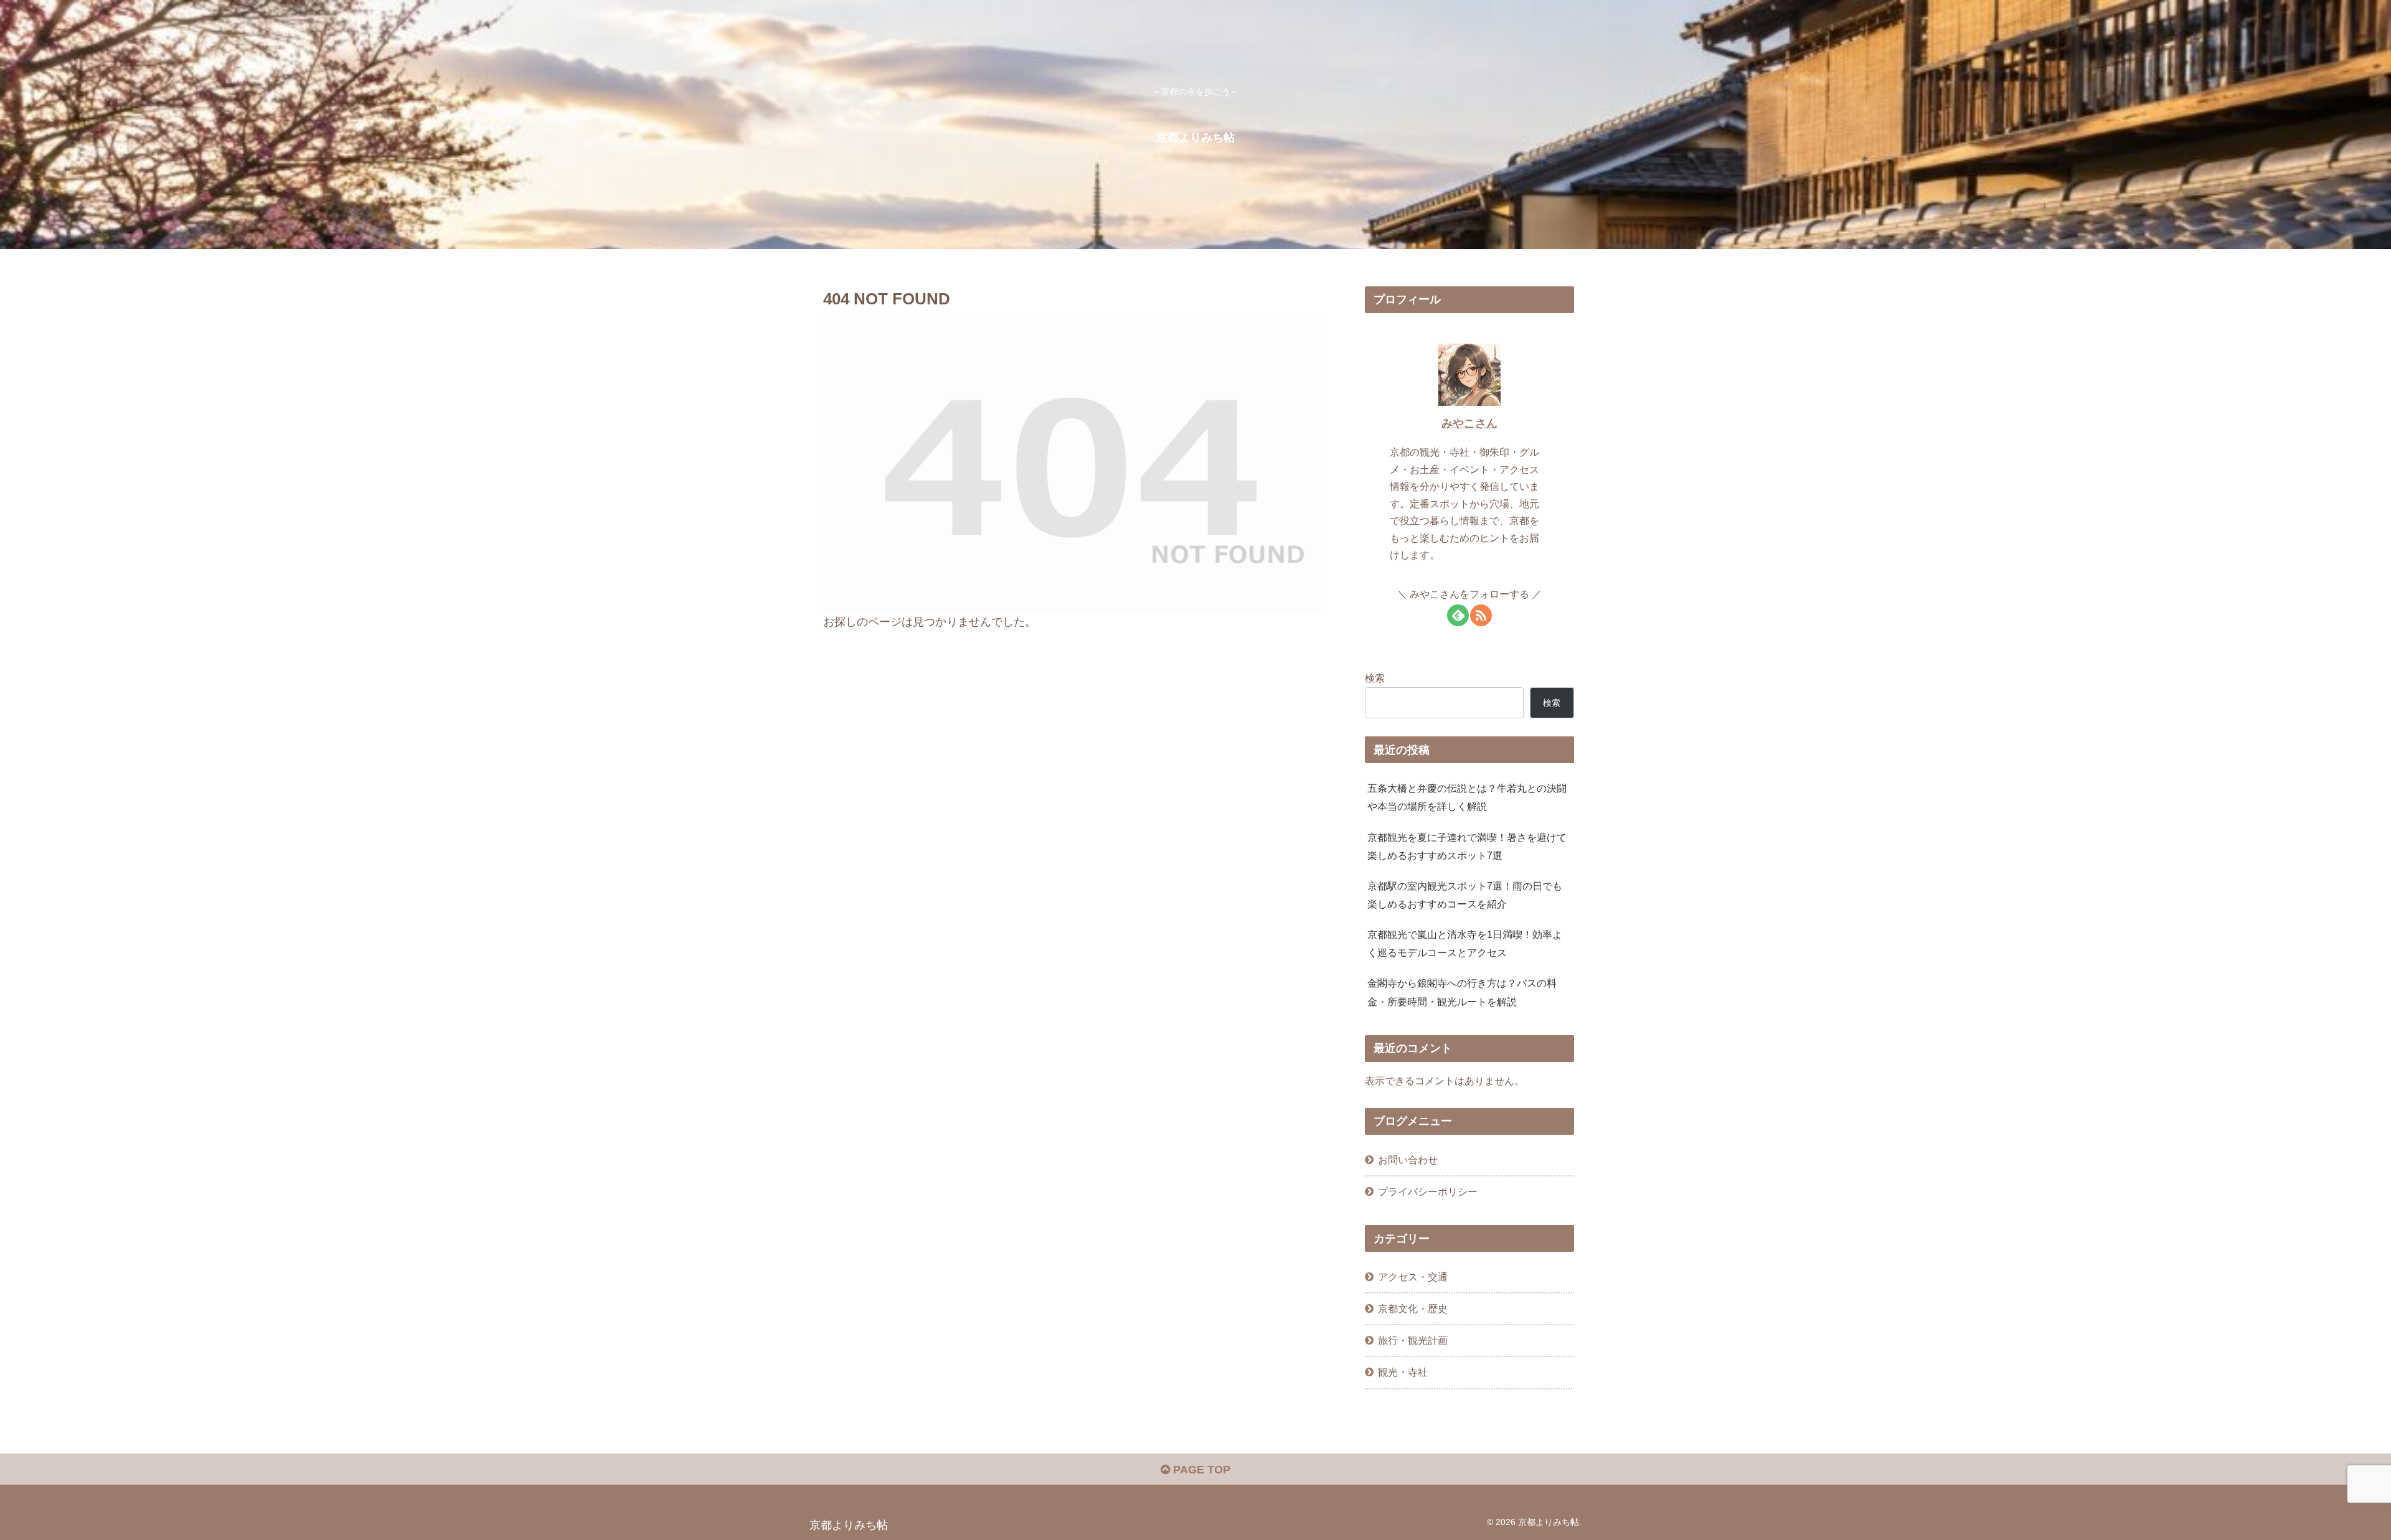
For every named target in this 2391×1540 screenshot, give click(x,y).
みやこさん (1469, 423)
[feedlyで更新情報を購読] (1458, 615)
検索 (1375, 678)
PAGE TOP (1200, 1470)
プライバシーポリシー (1428, 1191)
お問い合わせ (1408, 1160)
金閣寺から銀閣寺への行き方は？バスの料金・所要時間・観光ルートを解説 (1462, 992)
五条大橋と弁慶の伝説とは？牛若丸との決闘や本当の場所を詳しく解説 (1467, 797)
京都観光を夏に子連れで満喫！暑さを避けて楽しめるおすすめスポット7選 (1467, 846)
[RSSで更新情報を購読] (1481, 615)
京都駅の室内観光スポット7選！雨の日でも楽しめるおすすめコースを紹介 (1465, 895)
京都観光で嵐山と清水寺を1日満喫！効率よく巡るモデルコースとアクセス (1465, 943)
